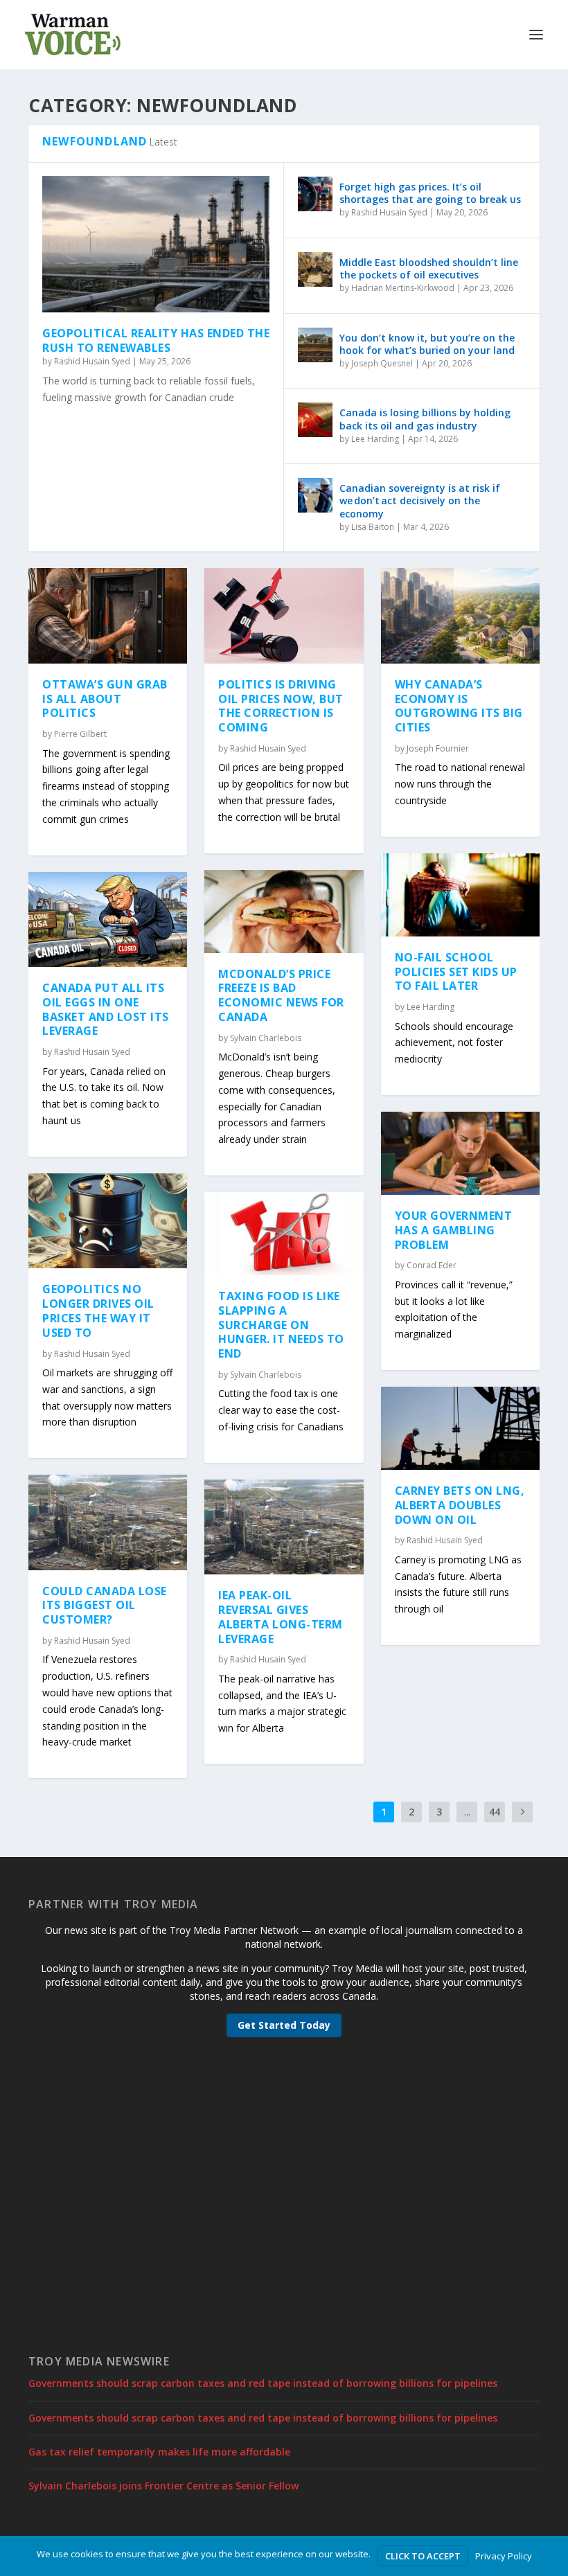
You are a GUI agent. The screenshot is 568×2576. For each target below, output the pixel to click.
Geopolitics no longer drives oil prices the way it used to (98, 1311)
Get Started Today (284, 2025)
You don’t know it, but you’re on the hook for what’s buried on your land (427, 344)
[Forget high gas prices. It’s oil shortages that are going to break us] (315, 194)
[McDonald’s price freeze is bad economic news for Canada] (284, 912)
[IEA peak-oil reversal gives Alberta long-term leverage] (284, 1527)
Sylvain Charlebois (266, 1038)
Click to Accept (423, 2556)
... (467, 1812)
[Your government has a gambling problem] (460, 1153)
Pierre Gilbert (80, 734)
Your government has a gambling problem (454, 1230)
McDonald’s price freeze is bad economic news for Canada (281, 995)
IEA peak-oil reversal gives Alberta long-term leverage (281, 1617)
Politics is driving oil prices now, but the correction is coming (281, 706)
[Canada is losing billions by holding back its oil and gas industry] (315, 420)
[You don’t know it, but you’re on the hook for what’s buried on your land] (315, 345)
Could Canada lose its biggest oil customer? (105, 1606)
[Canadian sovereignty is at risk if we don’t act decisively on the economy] (315, 495)
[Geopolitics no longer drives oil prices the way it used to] (108, 1221)
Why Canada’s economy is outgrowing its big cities (459, 706)
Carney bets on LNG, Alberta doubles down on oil (460, 1505)
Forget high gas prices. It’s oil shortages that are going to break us (430, 193)
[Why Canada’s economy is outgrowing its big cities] (460, 616)
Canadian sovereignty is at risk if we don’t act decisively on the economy (420, 500)
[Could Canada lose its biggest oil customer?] (108, 1522)
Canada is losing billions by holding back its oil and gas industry (425, 419)
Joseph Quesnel (382, 363)
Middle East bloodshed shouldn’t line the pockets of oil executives (429, 268)
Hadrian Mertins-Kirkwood (403, 288)
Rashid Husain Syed (92, 361)
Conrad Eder (432, 1265)
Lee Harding (375, 439)
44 (495, 1812)
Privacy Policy (504, 2556)
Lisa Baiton (373, 527)
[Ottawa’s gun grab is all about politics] (108, 616)
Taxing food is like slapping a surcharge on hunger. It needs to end (281, 1325)
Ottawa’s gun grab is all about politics (105, 699)
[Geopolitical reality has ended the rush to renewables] (156, 244)
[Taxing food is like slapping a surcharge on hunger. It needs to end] (284, 1234)
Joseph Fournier (438, 748)
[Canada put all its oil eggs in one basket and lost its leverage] (108, 920)
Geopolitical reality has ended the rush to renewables (156, 340)
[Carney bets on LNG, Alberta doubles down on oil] (460, 1428)
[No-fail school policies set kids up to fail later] (460, 895)
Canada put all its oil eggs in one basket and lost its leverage (106, 1009)
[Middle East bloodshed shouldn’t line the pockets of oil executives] (315, 269)
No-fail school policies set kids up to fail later (456, 972)
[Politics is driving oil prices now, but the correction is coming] (284, 616)
